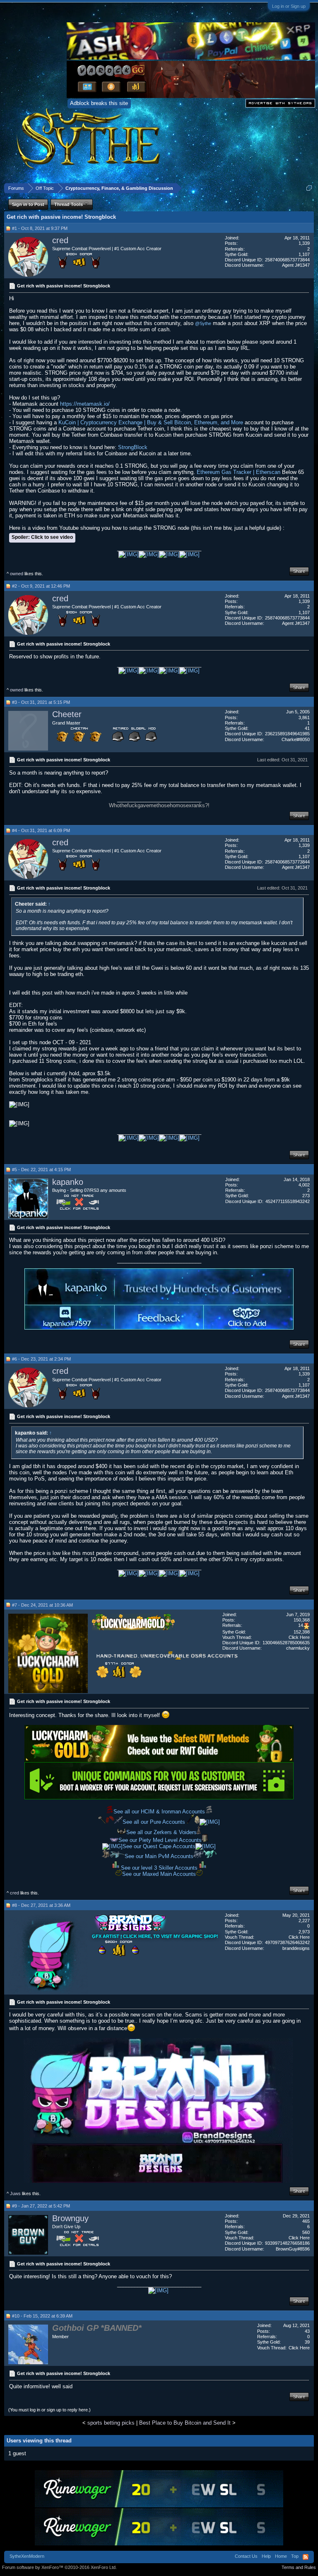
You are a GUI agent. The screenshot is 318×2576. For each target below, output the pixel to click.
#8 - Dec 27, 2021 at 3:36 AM (41, 1905)
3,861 (304, 718)
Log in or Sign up (289, 6)
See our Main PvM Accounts (159, 1856)
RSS (306, 2557)
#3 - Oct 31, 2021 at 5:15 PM (41, 702)
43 (307, 2331)
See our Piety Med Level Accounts (160, 1840)
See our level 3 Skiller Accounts (159, 1868)
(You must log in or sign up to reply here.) (49, 2410)
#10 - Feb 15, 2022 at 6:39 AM (42, 2316)
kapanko (68, 1182)
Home (281, 2556)
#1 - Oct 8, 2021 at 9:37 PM (40, 228)
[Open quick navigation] (309, 188)
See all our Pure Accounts (155, 1822)
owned (17, 574)
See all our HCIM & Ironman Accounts (159, 1812)
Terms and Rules (299, 2567)
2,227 (304, 1921)
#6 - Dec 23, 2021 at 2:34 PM (41, 1359)
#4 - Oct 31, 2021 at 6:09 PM (41, 830)
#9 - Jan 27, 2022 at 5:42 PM (41, 2206)
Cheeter (67, 714)
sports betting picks (111, 2423)
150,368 (302, 1620)
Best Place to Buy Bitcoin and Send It (185, 2423)
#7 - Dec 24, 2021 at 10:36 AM (42, 1605)
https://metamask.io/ (85, 404)
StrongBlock (133, 447)
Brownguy (70, 2218)
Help (266, 2556)
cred (60, 240)
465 (306, 2221)
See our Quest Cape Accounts (159, 1846)
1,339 (304, 243)
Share (299, 571)
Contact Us (246, 2556)
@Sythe (203, 323)
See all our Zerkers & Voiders (161, 1832)
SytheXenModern (27, 2556)
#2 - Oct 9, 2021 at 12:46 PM (41, 586)
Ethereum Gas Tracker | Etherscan (238, 472)
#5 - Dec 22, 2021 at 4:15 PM (41, 1170)
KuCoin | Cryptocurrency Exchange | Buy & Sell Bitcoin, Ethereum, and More (151, 422)
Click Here (299, 1637)
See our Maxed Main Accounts (159, 1874)
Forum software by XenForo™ (59, 2567)
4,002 (304, 1185)
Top (295, 2556)
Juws (15, 2193)
